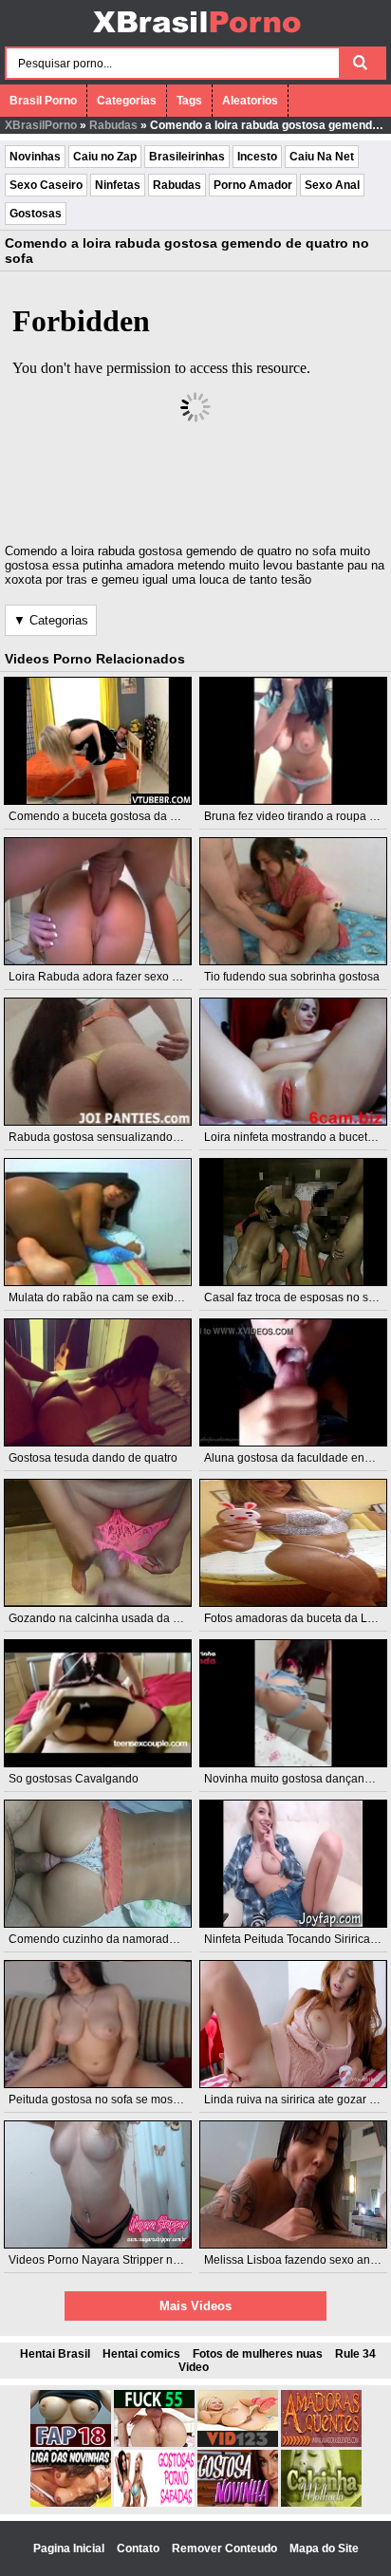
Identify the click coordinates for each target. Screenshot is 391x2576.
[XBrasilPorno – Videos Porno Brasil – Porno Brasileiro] (196, 35)
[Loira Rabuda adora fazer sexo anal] (98, 901)
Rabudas (113, 125)
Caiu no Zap (105, 157)
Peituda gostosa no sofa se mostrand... (108, 2100)
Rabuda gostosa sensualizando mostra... (114, 1137)
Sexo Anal (332, 185)
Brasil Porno (43, 101)
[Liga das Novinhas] (71, 2503)
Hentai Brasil (55, 2354)
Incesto (257, 157)
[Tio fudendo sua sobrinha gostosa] (293, 901)
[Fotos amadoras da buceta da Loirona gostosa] (293, 1543)
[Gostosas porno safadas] (154, 2503)
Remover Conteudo (226, 2548)
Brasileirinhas (187, 157)
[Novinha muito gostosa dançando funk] (293, 1703)
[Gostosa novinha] (238, 2503)
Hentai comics (141, 2354)
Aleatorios (250, 101)
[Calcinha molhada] (321, 2503)
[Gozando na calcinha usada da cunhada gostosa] (98, 1543)
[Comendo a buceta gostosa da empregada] (98, 741)
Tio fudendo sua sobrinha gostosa (292, 977)
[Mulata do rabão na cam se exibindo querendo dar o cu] (98, 1222)
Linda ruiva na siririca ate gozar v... (293, 2100)
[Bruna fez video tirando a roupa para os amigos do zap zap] (293, 741)
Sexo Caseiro (46, 185)
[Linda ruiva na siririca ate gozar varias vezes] (293, 2024)
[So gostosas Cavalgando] (98, 1703)
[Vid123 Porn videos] (238, 2443)
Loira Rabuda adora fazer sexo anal (102, 977)
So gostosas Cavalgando (74, 1779)
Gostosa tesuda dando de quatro (93, 1458)
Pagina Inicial (70, 2548)
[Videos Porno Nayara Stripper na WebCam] (98, 2184)
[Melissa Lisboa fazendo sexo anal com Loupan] (293, 2184)
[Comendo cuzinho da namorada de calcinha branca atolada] (98, 1864)
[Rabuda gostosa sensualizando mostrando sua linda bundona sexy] (98, 1062)
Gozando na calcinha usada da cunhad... (114, 1618)
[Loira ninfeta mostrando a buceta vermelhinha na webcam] (293, 1062)
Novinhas (35, 157)
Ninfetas (118, 185)
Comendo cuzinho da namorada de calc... (116, 1939)
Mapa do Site (324, 2548)
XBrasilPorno (41, 125)
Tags (189, 101)
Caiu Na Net (322, 157)
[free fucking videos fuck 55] (154, 2443)
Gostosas (36, 214)
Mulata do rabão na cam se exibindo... (107, 1297)
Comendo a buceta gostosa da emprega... (117, 816)
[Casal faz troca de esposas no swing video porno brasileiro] (293, 1222)
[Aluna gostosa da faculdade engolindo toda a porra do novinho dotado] (293, 1382)
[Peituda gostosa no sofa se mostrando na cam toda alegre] (98, 2024)
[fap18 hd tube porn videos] (71, 2443)
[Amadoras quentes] (321, 2443)
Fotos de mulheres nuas (258, 2354)
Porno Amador (253, 185)
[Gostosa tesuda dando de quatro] (98, 1382)
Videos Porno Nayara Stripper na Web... (112, 2260)
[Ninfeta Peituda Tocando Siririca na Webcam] (293, 1864)
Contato (140, 2548)
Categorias (127, 101)
